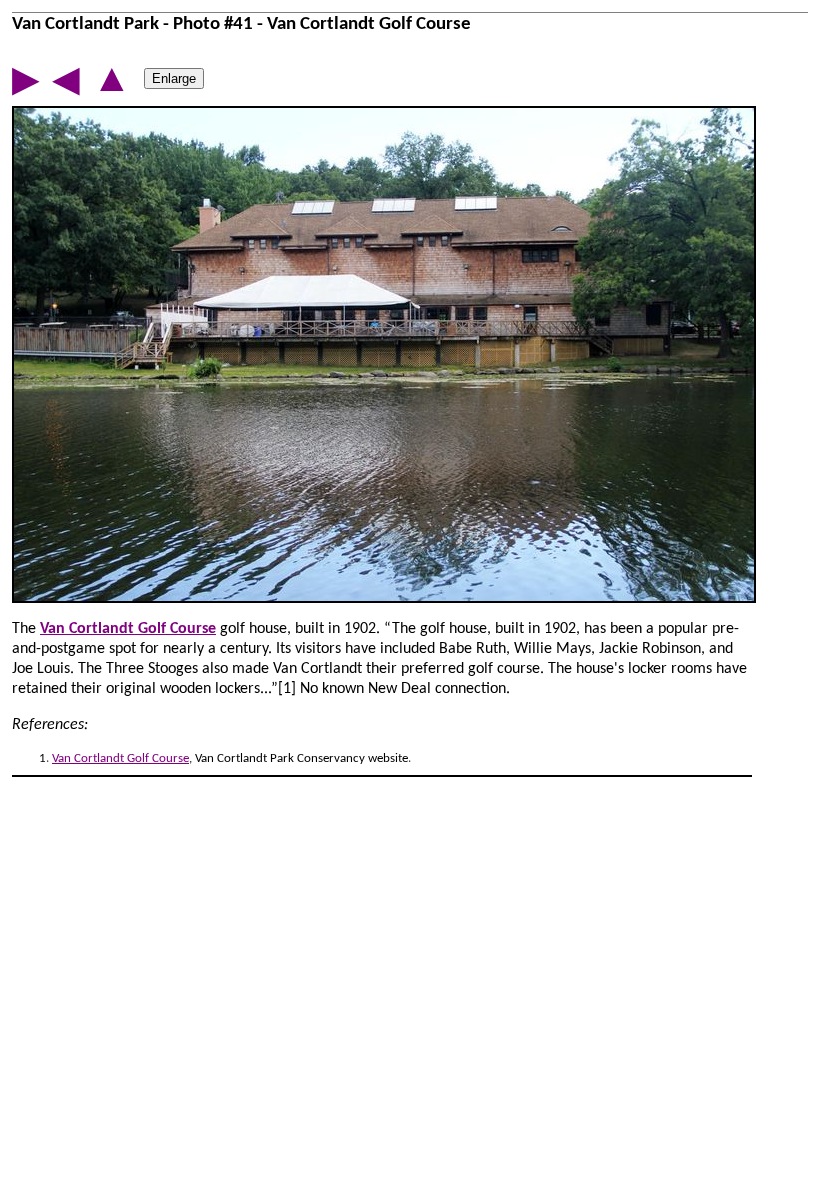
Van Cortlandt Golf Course (120, 758)
